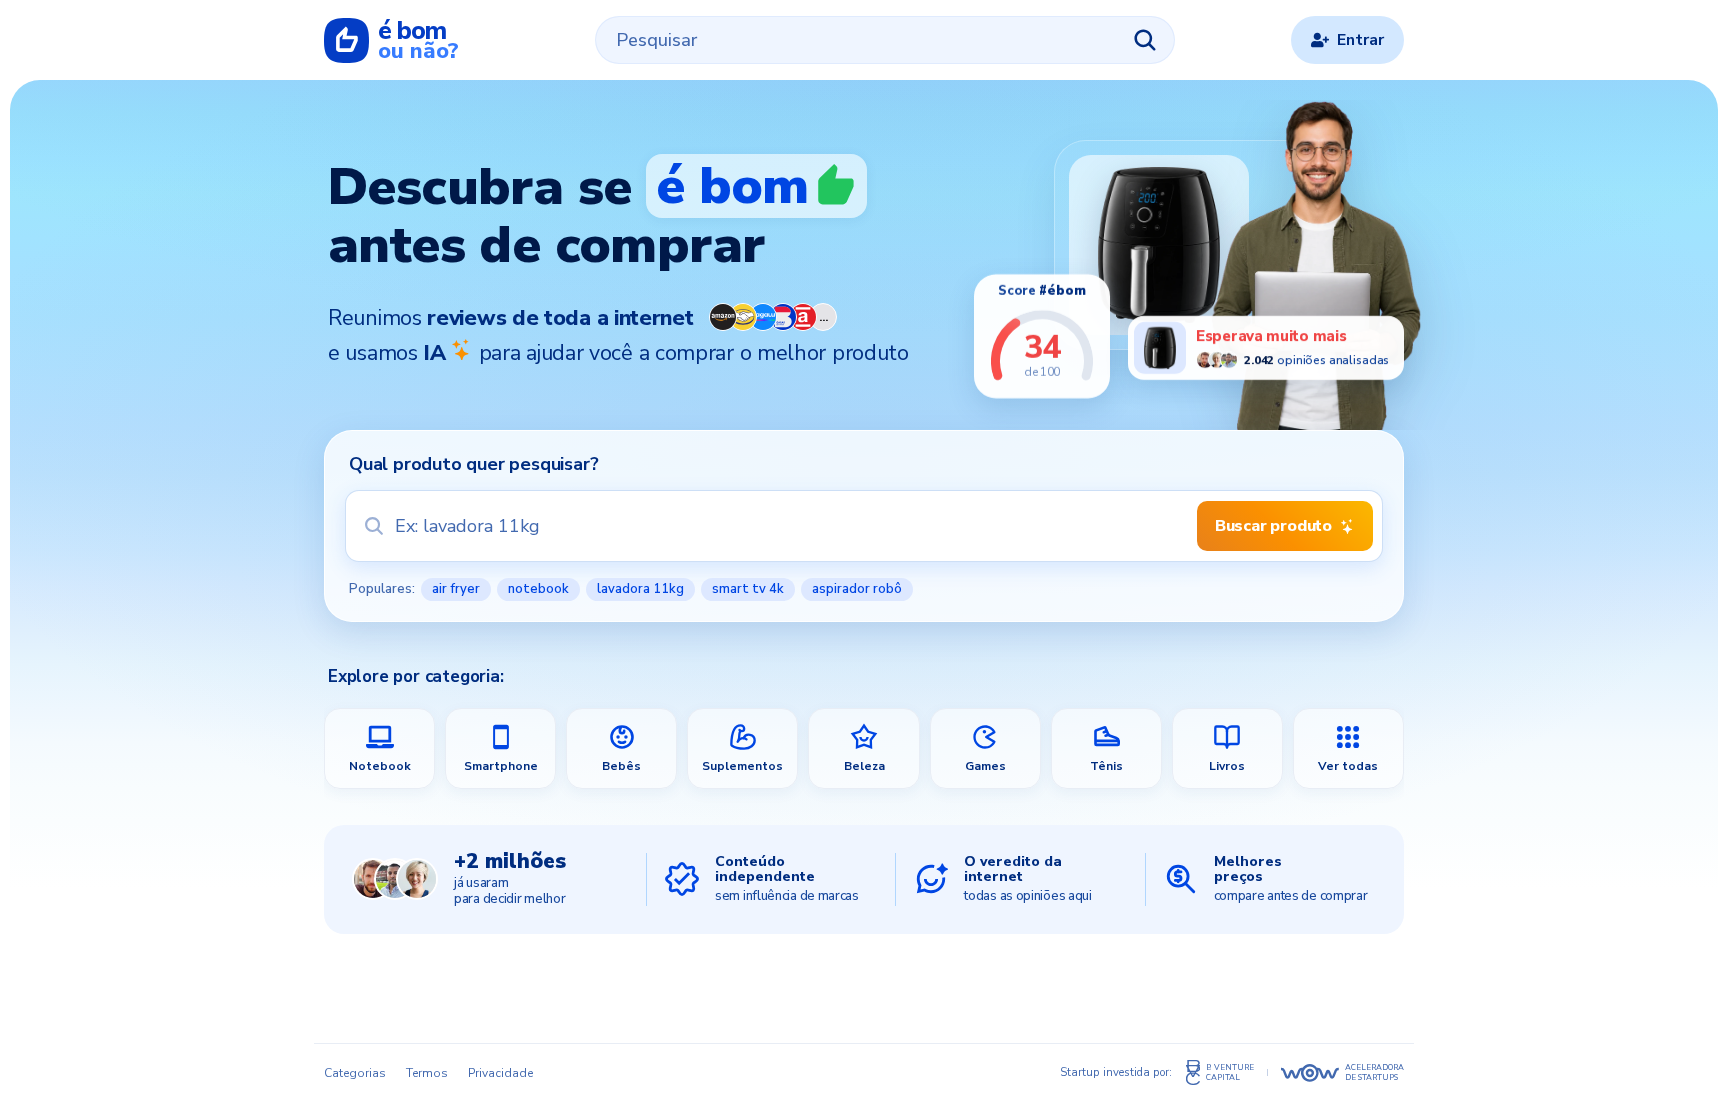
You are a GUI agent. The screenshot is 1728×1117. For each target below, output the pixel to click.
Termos (427, 1073)
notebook (538, 589)
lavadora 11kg (640, 589)
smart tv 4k (748, 589)
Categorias (355, 1073)
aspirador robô (857, 589)
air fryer (456, 589)
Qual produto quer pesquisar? (473, 464)
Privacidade (500, 1073)
